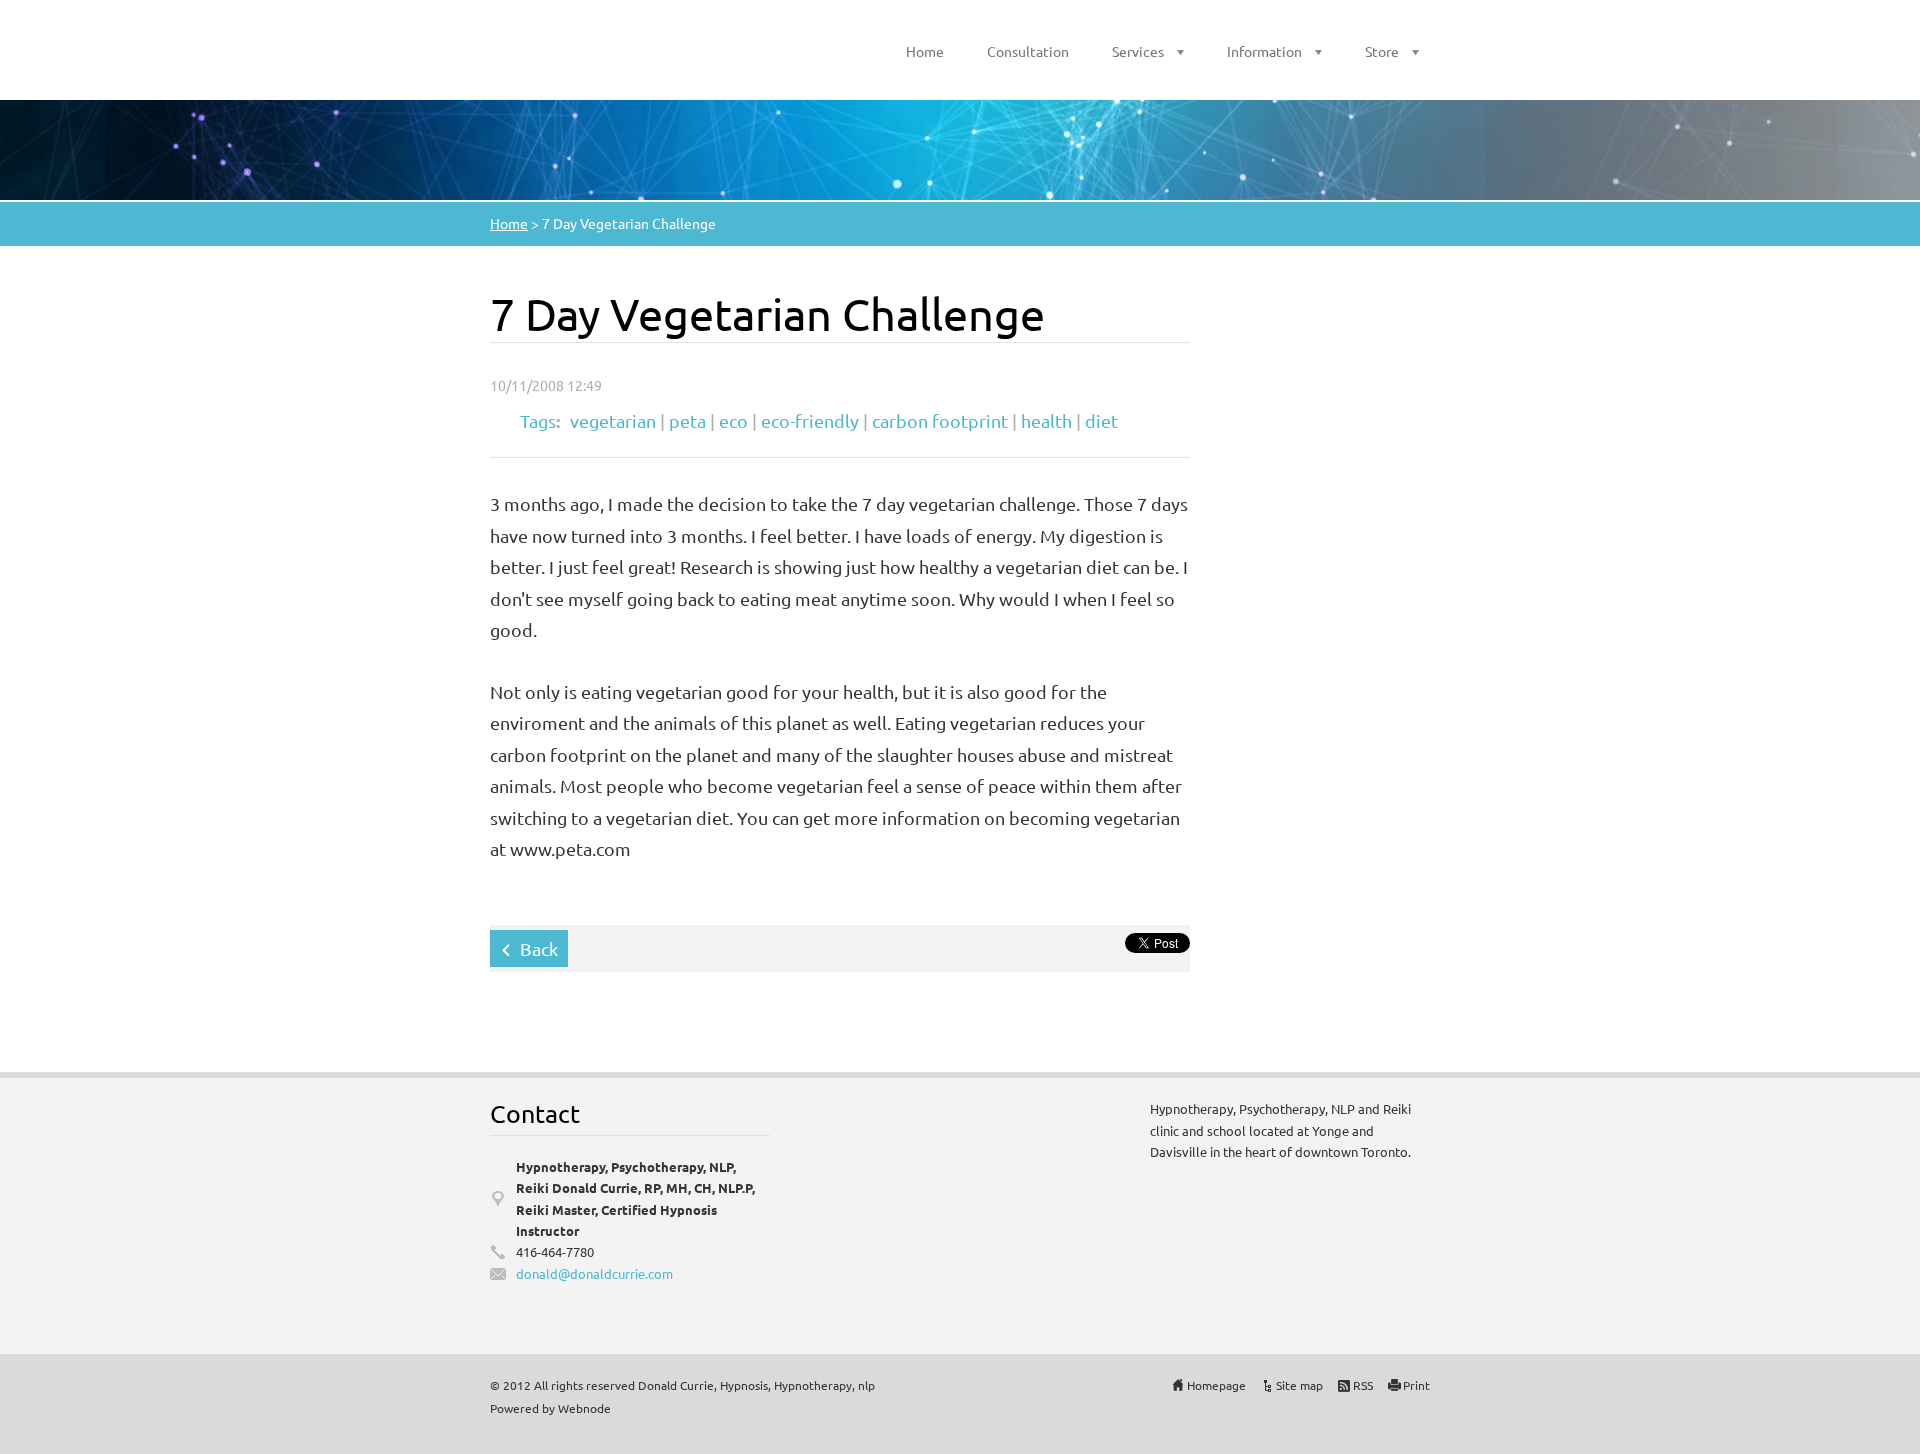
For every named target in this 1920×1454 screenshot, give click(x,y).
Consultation (1028, 51)
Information (1264, 51)
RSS (1363, 1385)
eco (733, 420)
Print (1416, 1385)
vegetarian (613, 420)
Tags (538, 420)
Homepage (1216, 1385)
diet (1101, 420)
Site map (1299, 1385)
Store (1382, 51)
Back (539, 948)
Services (1138, 51)
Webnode (584, 1408)
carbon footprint (940, 420)
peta (687, 420)
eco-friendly (810, 420)
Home (925, 51)
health (1046, 420)
